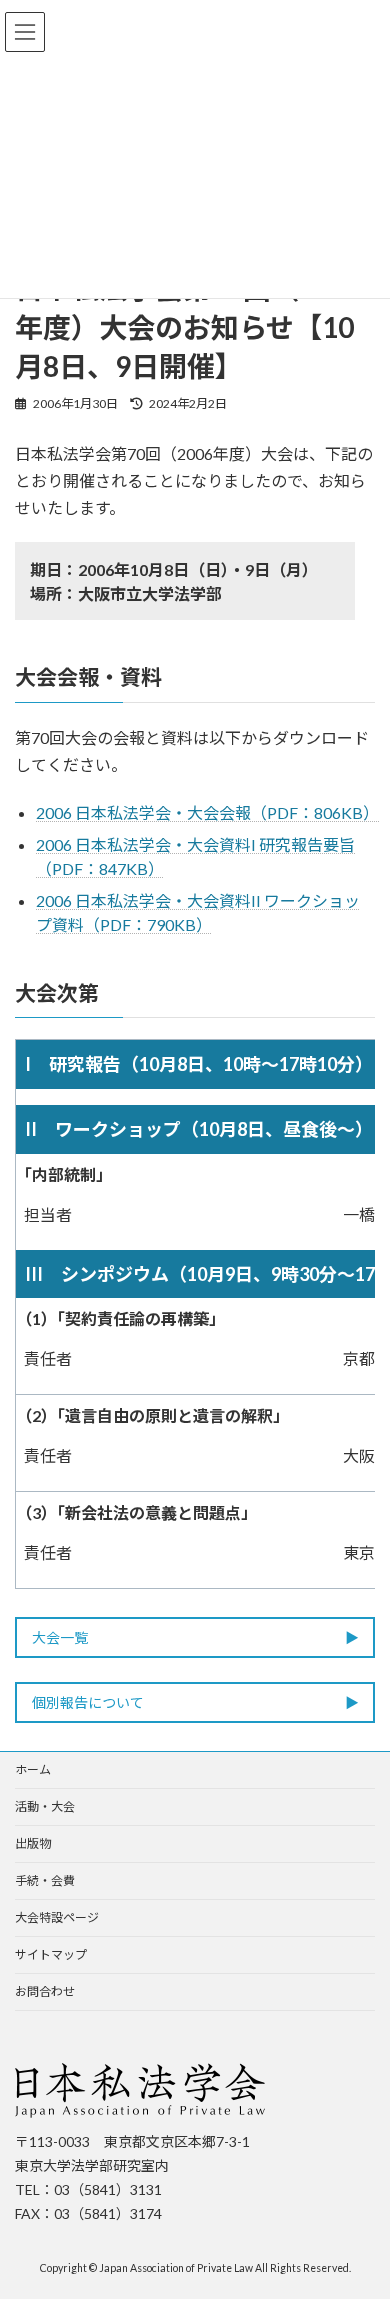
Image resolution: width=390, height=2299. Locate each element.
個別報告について (88, 1702)
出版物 (33, 1843)
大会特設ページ (57, 1917)
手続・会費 (45, 1880)
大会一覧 (60, 1638)
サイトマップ (51, 1954)
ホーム (33, 1769)
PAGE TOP (360, 2209)
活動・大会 (45, 1806)
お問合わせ (45, 1991)
